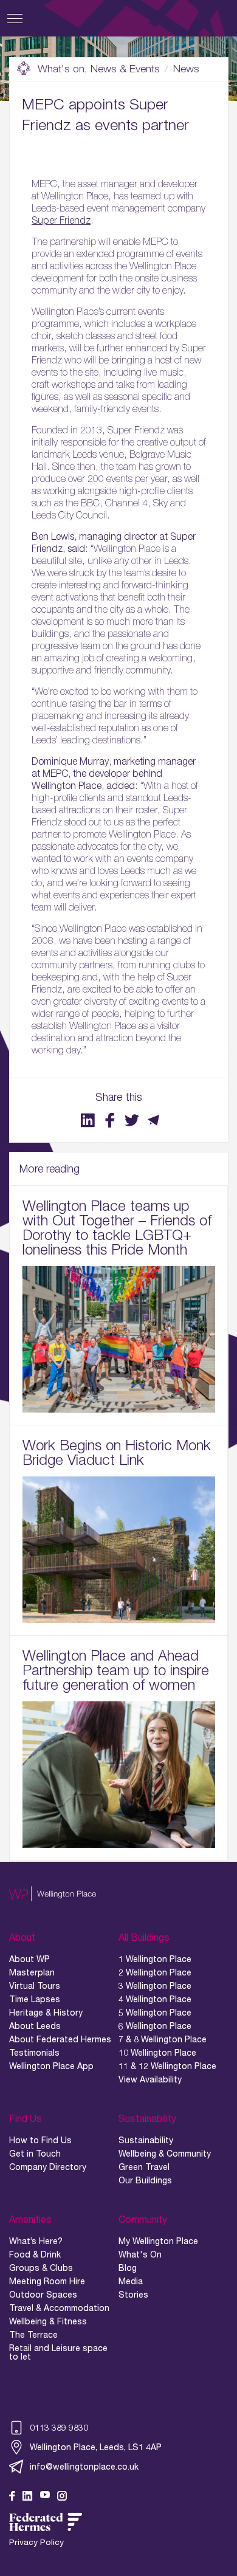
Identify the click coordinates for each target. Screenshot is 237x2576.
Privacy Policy (36, 2542)
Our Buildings (145, 2180)
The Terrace (33, 2335)
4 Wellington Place (155, 1999)
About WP (29, 1959)
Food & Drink (35, 2254)
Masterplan (32, 1972)
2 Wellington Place (155, 1972)
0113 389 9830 (59, 2427)
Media (131, 2281)
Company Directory (48, 2167)
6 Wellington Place (155, 2026)
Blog (128, 2268)
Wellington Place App (51, 2066)
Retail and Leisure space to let (58, 2352)
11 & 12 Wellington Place (167, 2066)
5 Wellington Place (155, 2013)
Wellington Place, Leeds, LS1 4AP (96, 2447)
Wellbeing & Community (165, 2154)
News (186, 69)
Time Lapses (35, 1999)
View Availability (150, 2079)
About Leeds (35, 2026)
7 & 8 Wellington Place (163, 2039)
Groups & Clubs (41, 2268)
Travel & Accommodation (59, 2308)
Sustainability (146, 2140)
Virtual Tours (35, 1986)
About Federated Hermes (60, 2039)
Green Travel (144, 2167)
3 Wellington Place (155, 1986)
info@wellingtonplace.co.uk (84, 2466)
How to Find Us (40, 2140)
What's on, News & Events (99, 69)
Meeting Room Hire (47, 2281)
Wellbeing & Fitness (48, 2321)
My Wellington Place (158, 2241)
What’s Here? (36, 2241)
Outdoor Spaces (43, 2295)
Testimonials (34, 2053)
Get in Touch (35, 2154)
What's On (140, 2254)
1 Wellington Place (155, 1959)
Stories (133, 2295)
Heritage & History (46, 2013)
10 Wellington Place (157, 2053)
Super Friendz (61, 220)
